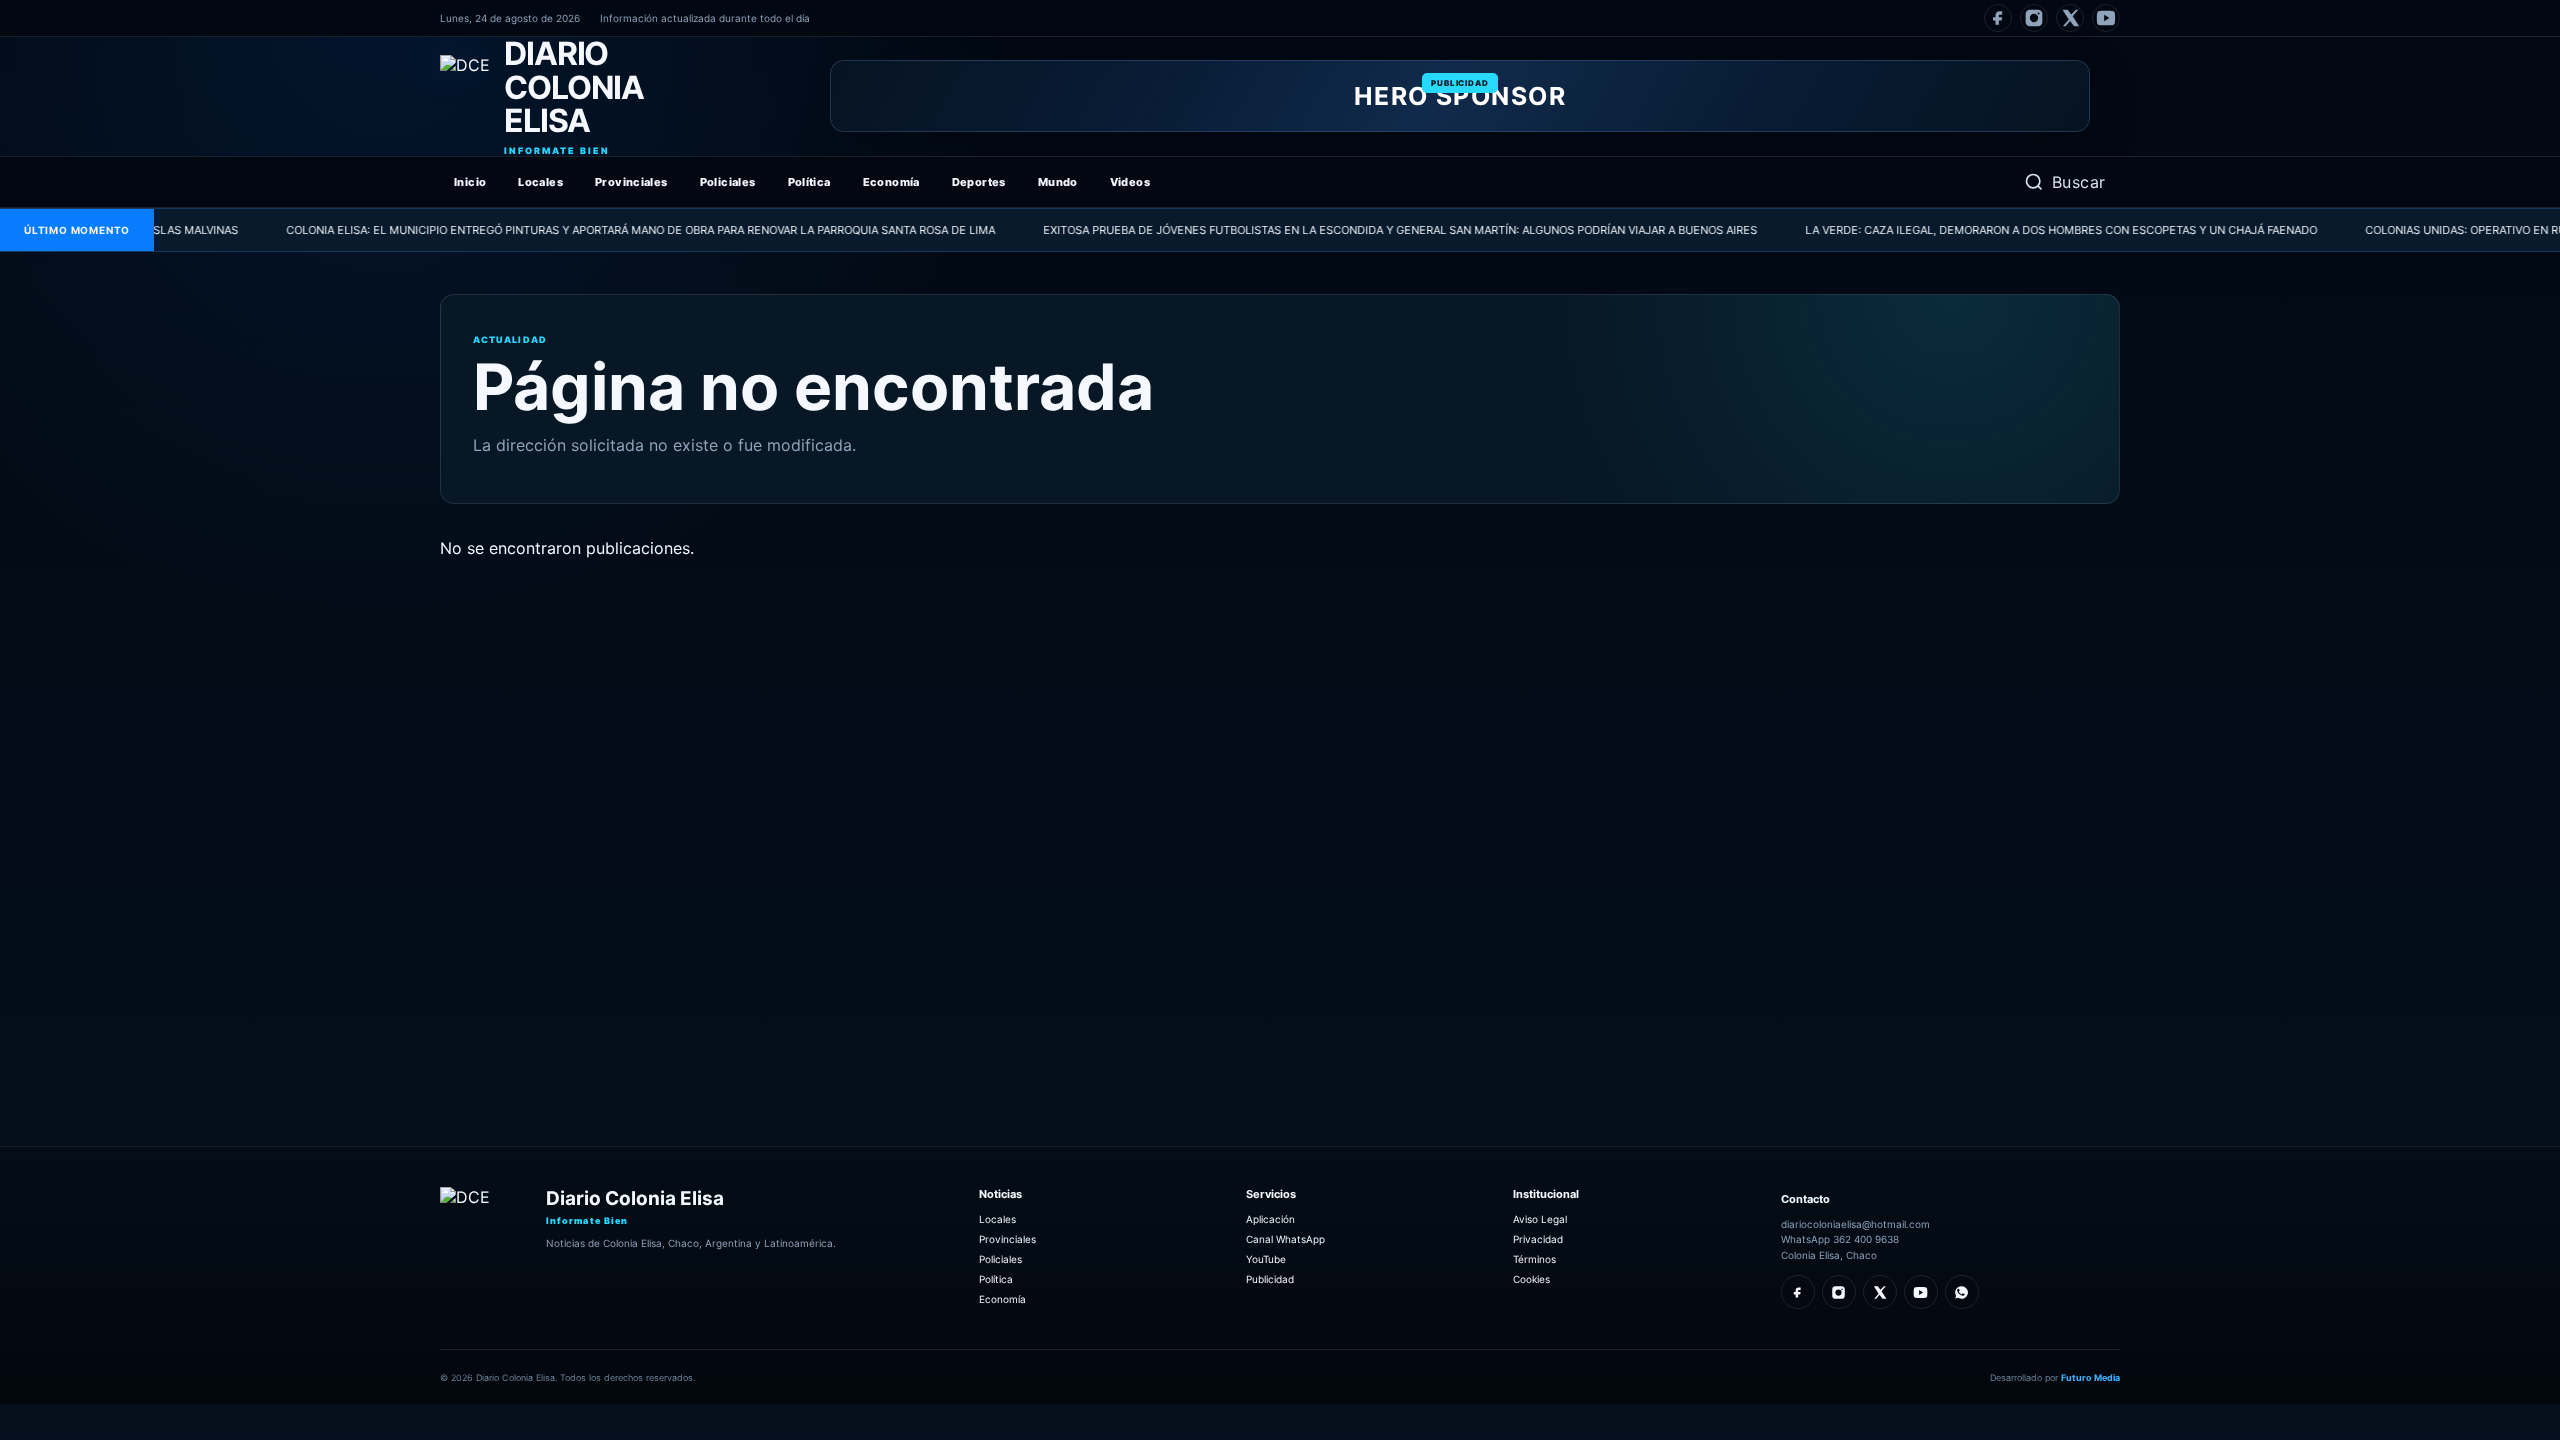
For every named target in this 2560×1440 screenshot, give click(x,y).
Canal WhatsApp (1285, 1239)
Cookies (1531, 1279)
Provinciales (631, 182)
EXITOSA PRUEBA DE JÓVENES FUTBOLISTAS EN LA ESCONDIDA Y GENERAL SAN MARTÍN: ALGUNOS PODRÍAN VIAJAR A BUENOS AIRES (1345, 230)
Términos (1534, 1259)
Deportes (979, 182)
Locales (540, 182)
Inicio (470, 182)
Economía (891, 182)
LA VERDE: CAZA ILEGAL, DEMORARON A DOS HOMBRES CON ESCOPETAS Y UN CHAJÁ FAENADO (2006, 230)
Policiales (728, 182)
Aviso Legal (1540, 1219)
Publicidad (1270, 1279)
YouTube (1266, 1259)
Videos (1130, 182)
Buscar (2079, 182)
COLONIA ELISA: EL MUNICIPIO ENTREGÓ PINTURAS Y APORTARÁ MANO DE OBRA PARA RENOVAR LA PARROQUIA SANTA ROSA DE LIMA (585, 230)
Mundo (1058, 182)
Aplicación (1270, 1219)
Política (809, 182)
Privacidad (1538, 1239)
